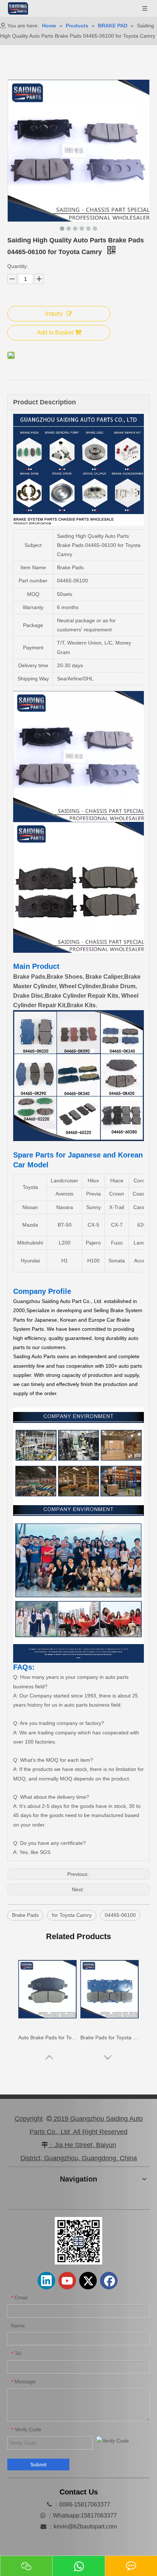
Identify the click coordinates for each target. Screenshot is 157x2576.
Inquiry (54, 313)
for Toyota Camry (72, 1915)
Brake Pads (25, 1915)
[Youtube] (67, 2281)
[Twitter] (88, 2281)
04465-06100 (120, 1915)
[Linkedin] (46, 2281)
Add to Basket (55, 333)
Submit (38, 2464)
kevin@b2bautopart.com (85, 2526)
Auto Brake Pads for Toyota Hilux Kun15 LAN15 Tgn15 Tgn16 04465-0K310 (47, 2037)
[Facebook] (109, 2281)
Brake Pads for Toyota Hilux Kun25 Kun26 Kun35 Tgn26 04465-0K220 (110, 2037)
